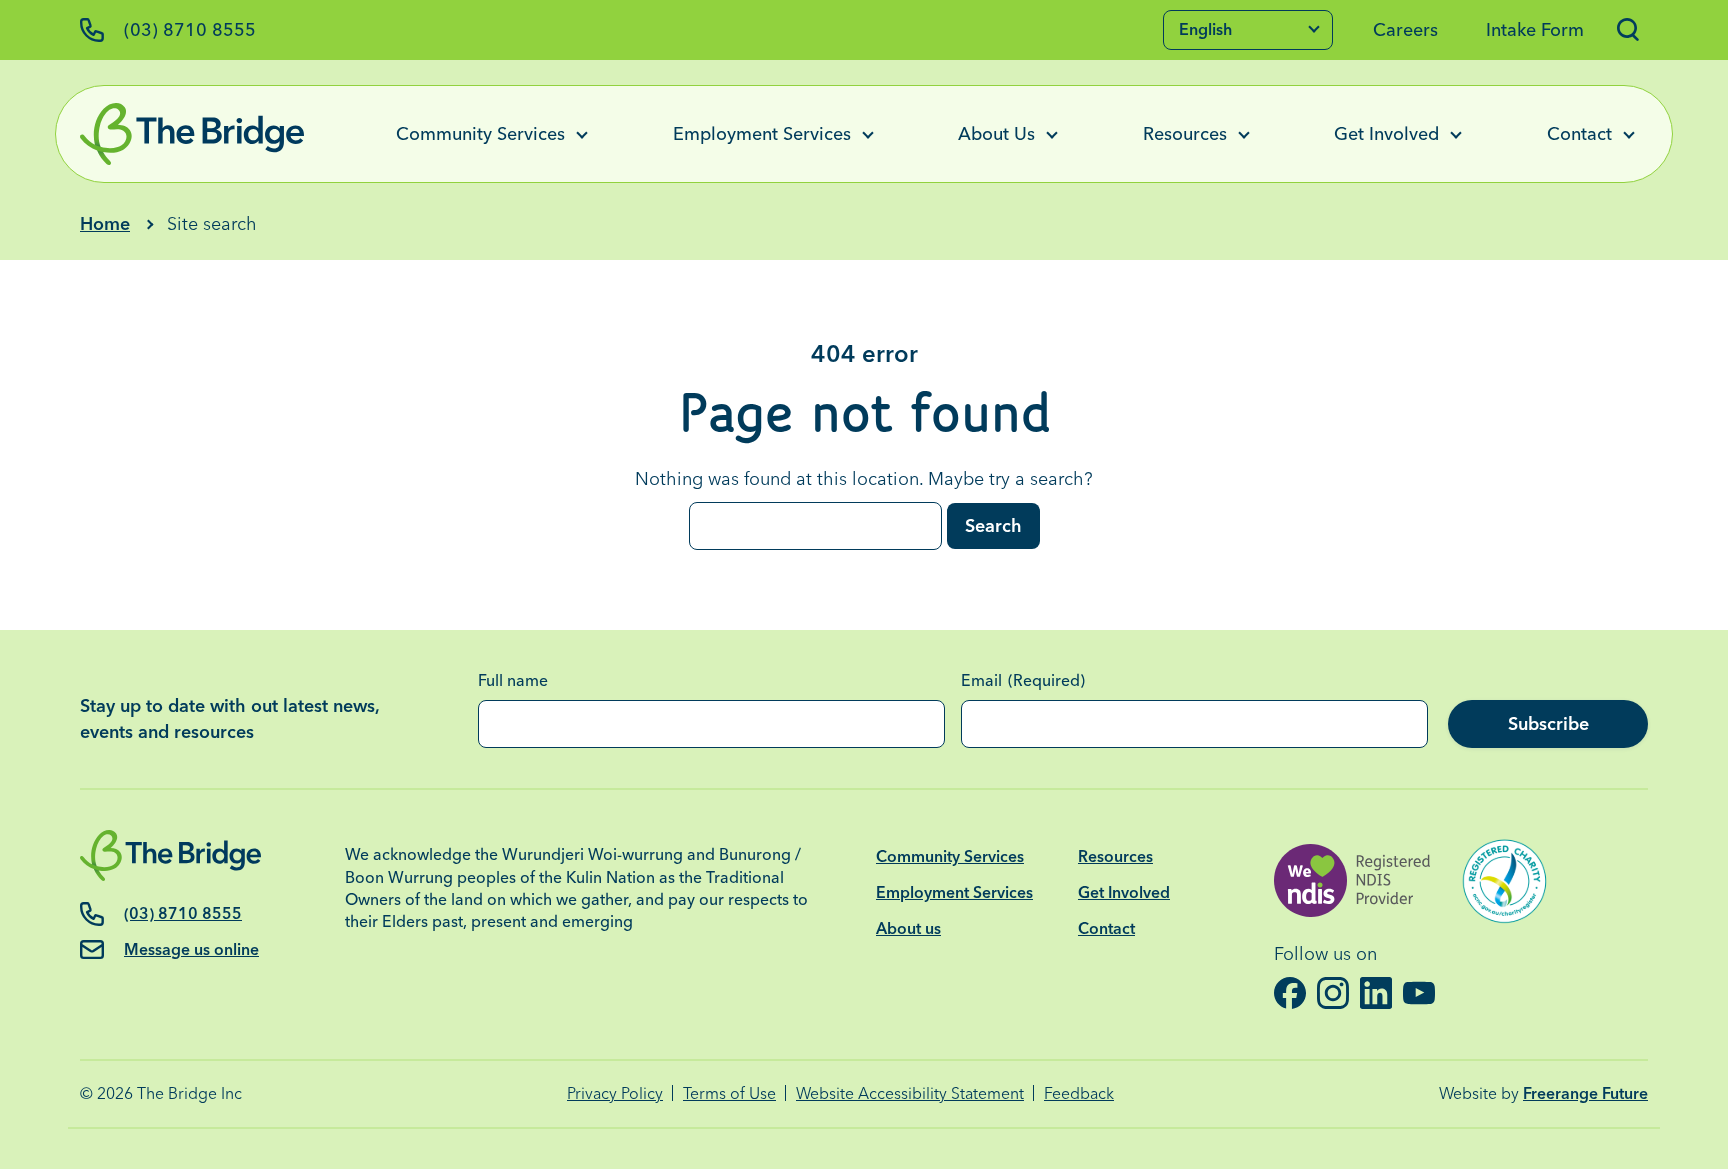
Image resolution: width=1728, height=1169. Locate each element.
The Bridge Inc (189, 1093)
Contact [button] (1579, 133)
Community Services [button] (480, 133)
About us (908, 928)
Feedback (1079, 1093)
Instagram (1333, 993)
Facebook (1290, 993)
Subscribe (1548, 723)
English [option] (1205, 29)
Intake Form (1535, 29)
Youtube (1419, 993)
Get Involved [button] (1386, 133)
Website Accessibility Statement (910, 1093)
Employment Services (954, 892)
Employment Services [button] (762, 133)
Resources (1115, 856)
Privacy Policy (615, 1093)
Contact (1106, 928)
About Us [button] (996, 133)
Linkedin (1376, 993)
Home (105, 223)
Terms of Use (729, 1093)
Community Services (950, 856)
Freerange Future (1585, 1093)
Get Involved (1124, 892)
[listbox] (1248, 30)
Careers (1405, 29)
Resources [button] (1185, 133)
